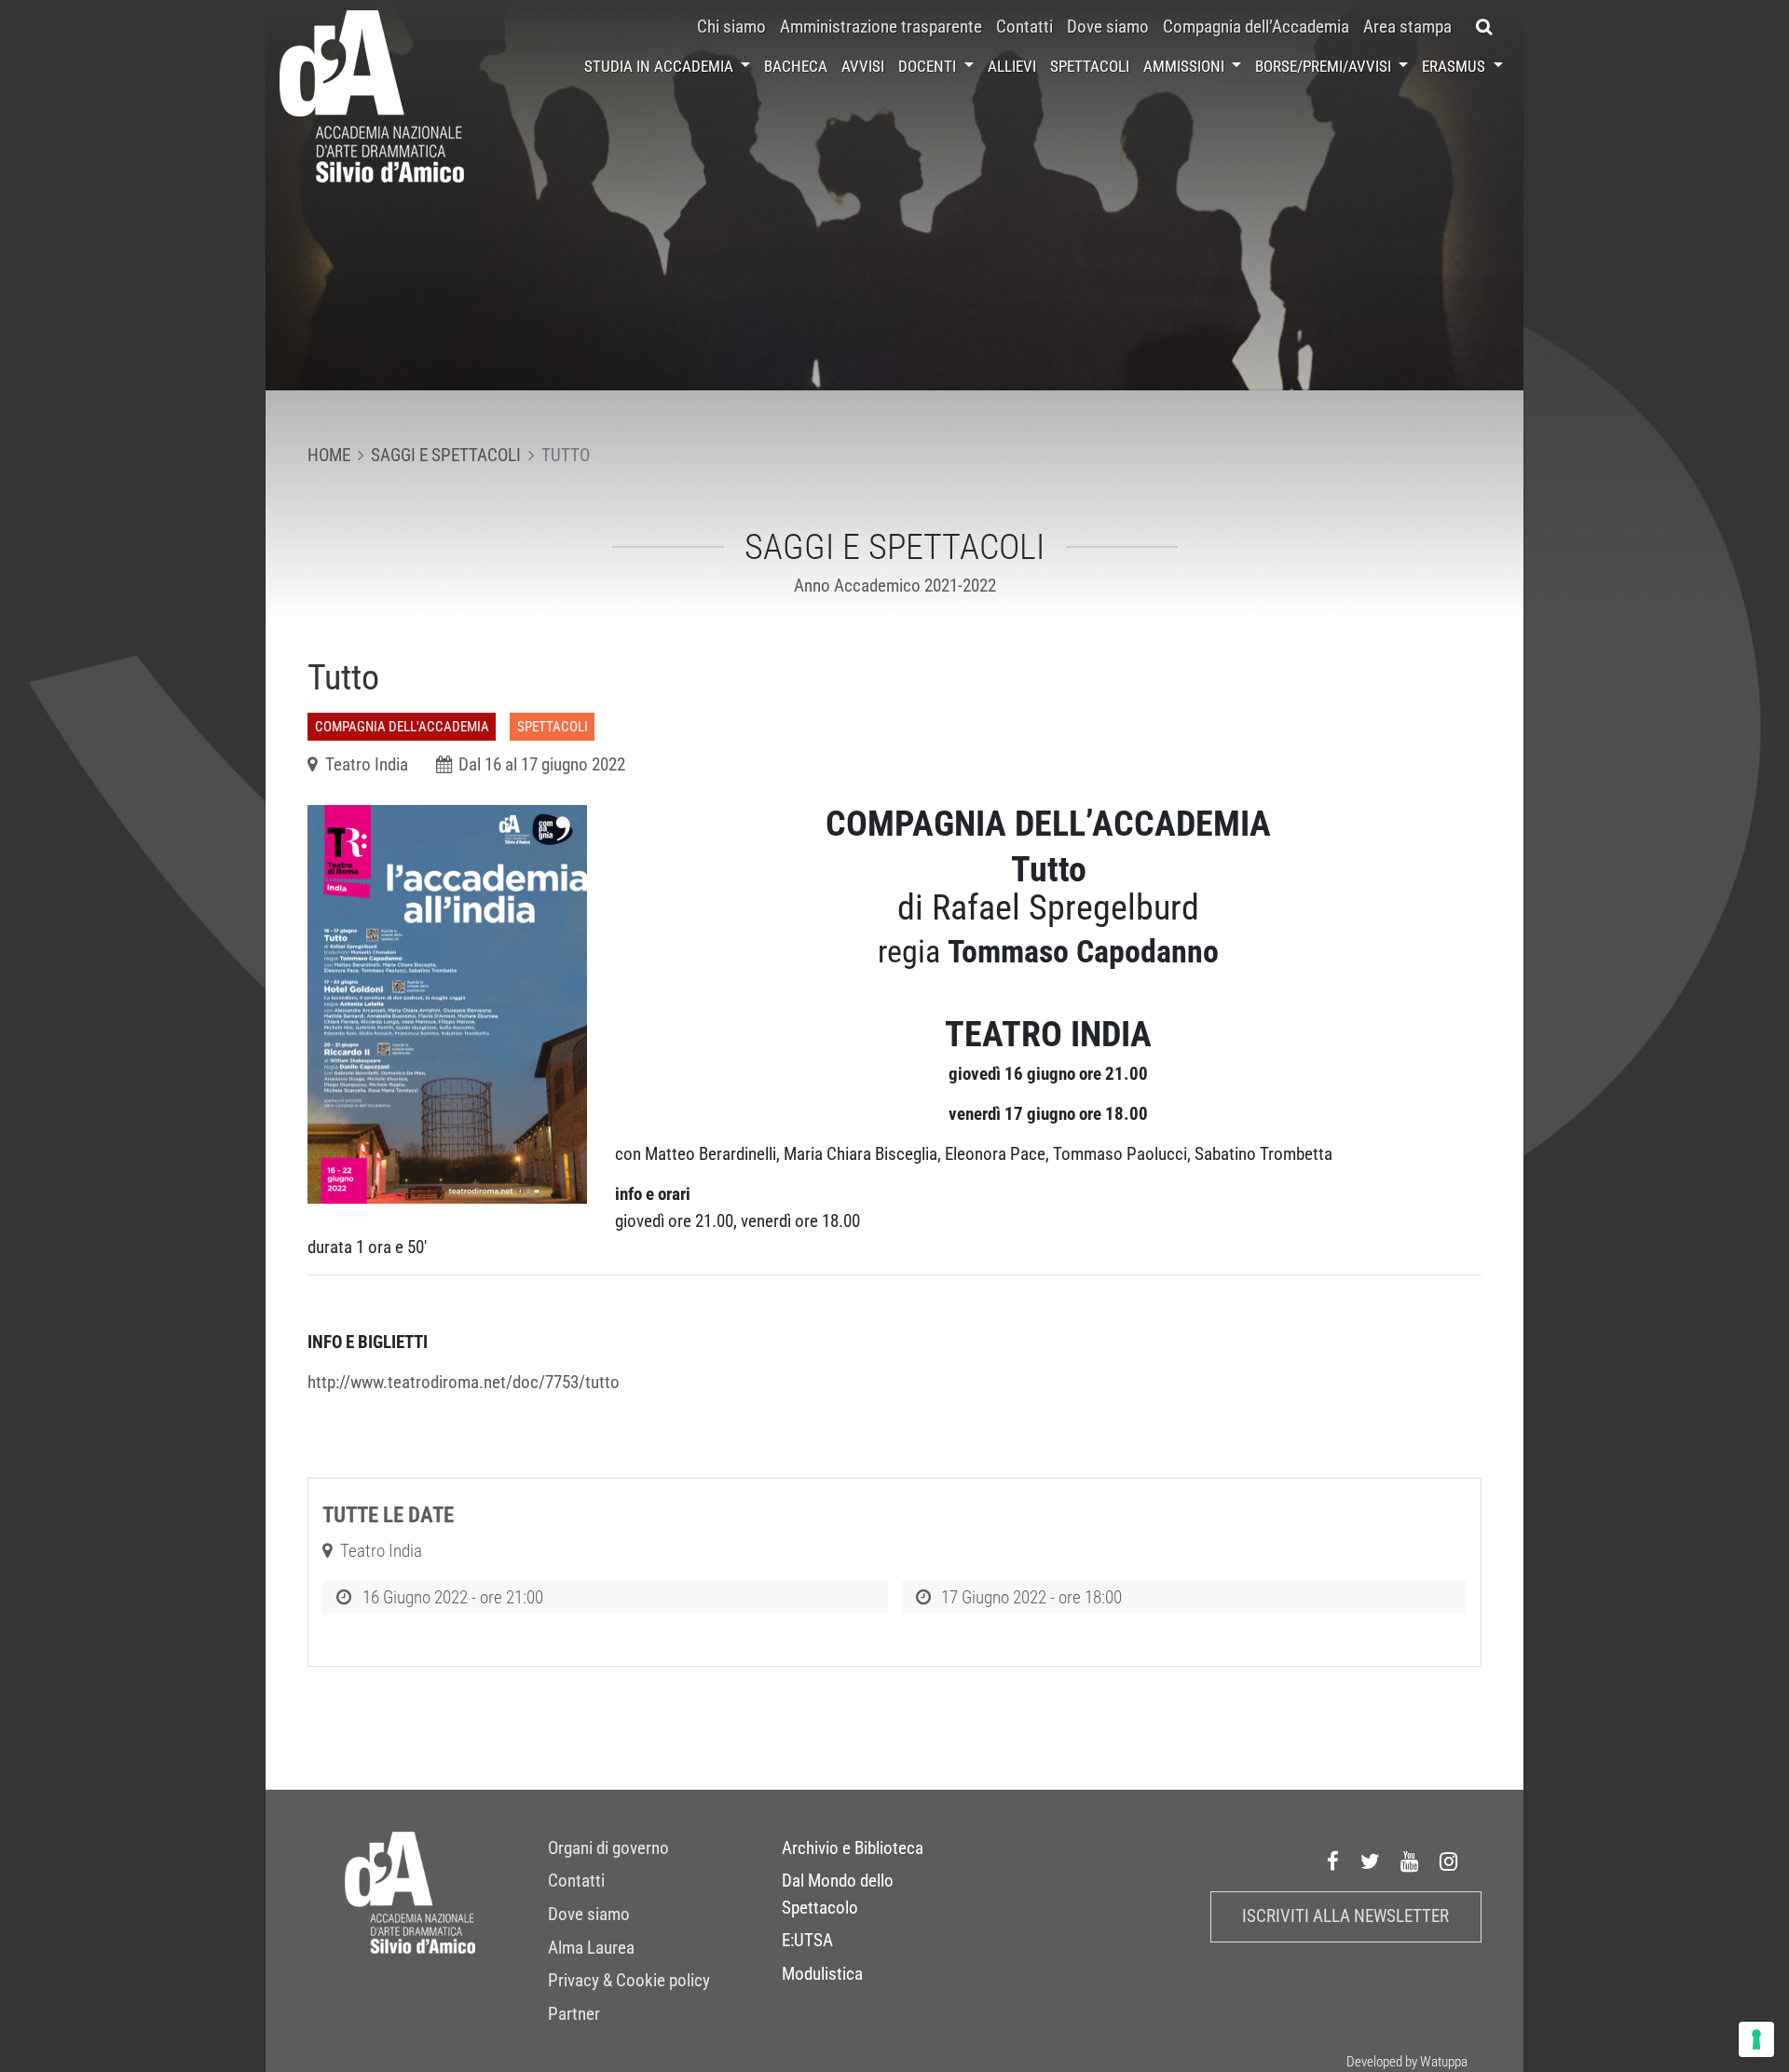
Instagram (1449, 1861)
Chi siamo (731, 27)
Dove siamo (1108, 27)
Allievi (1012, 66)
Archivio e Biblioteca (853, 1847)
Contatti (1024, 27)
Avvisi (863, 66)
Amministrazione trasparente (881, 27)
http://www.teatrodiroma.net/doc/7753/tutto (464, 1383)
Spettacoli (1090, 66)
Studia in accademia (661, 66)
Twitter (1371, 1861)
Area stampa (1407, 27)
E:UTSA (807, 1941)
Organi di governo (608, 1847)
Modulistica (822, 1973)
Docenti (929, 66)
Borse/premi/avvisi (1325, 66)
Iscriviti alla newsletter (1345, 1915)
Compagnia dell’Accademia (1256, 27)
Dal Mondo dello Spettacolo (838, 1894)
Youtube (1410, 1861)
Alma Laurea (591, 1947)
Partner (574, 2013)
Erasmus (1455, 66)
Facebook (1333, 1861)
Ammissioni (1186, 66)
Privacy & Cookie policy (629, 1981)
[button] (1485, 27)
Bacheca (796, 66)
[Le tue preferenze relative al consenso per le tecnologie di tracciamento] (1756, 2039)
